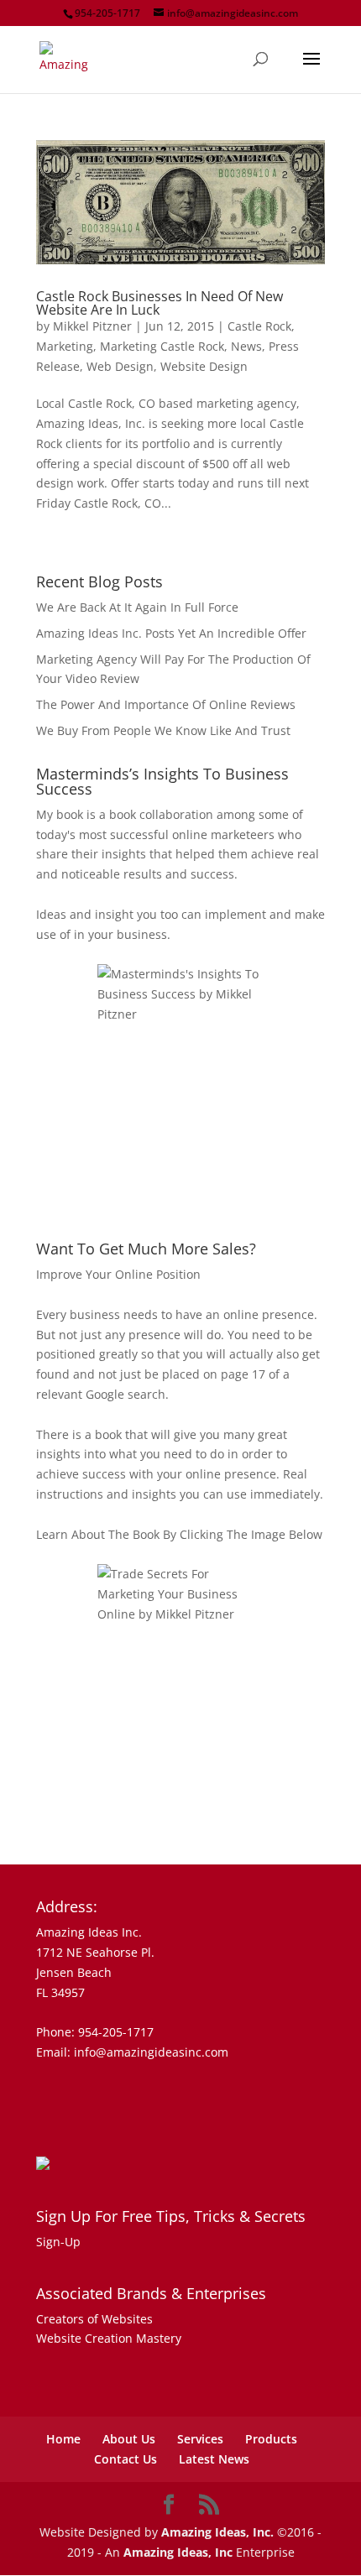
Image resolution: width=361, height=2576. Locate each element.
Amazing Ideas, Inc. (217, 2532)
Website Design (204, 366)
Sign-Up (58, 2242)
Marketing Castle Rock (162, 346)
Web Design (120, 366)
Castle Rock (259, 326)
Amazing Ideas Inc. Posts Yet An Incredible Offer (171, 633)
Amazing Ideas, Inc (178, 2552)
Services (200, 2439)
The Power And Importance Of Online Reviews (166, 704)
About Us (129, 2439)
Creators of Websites (94, 2319)
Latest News (214, 2459)
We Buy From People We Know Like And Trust (163, 730)
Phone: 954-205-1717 (95, 2032)
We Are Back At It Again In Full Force (137, 607)
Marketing (65, 346)
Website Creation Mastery (109, 2338)
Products (271, 2439)
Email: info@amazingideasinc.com (132, 2052)
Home (63, 2439)
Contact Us (126, 2459)
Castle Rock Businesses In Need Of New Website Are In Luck (160, 303)
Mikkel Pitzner (92, 326)
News (246, 346)
